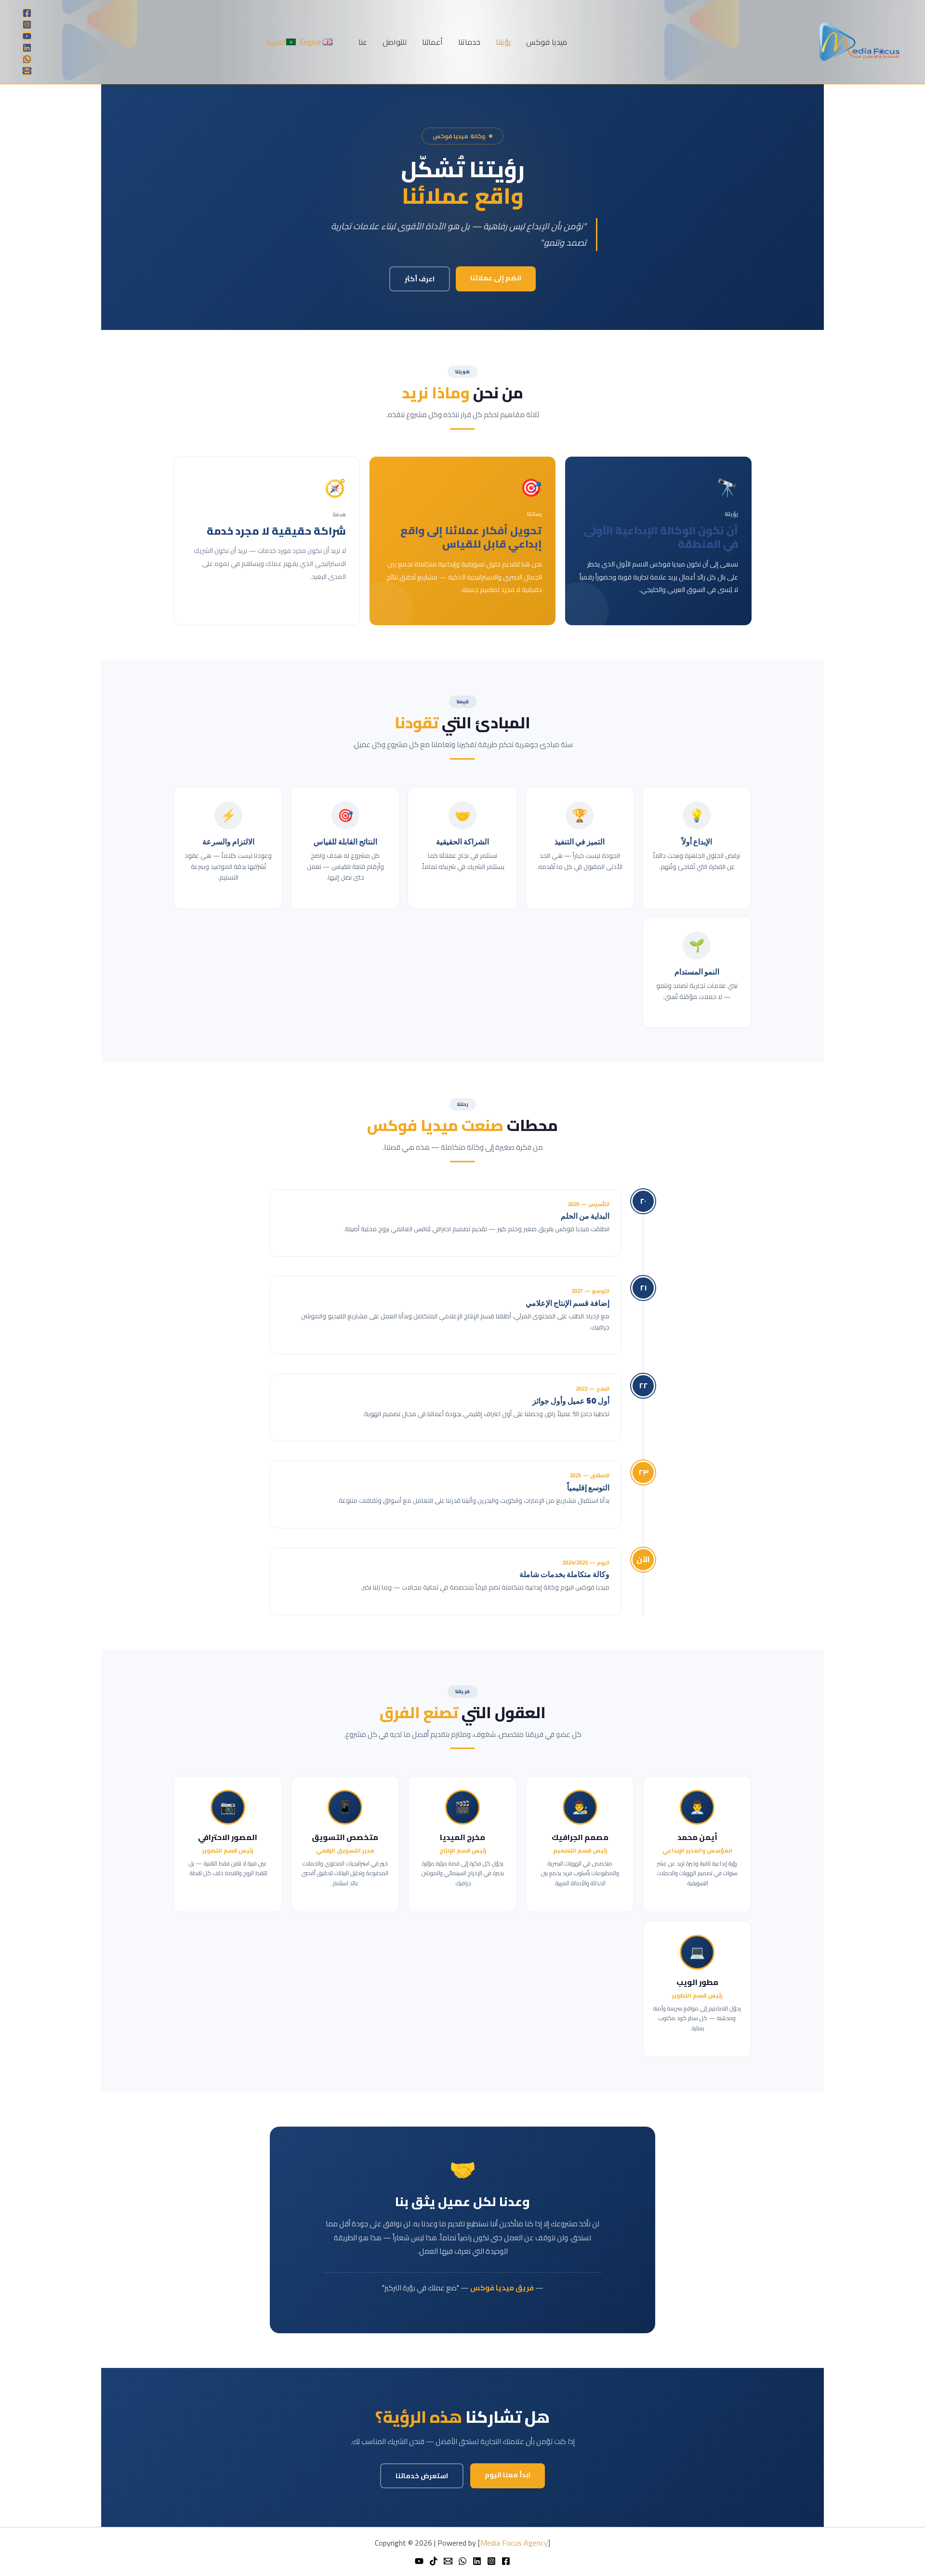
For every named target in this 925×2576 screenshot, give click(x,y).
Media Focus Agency (514, 2543)
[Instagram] (27, 25)
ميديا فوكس (547, 42)
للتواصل (395, 42)
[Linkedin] (27, 48)
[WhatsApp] (27, 59)
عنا (363, 42)
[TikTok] (434, 2561)
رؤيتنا (503, 42)
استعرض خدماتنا (422, 2476)
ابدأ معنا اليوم (508, 2475)
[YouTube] (27, 36)
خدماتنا (469, 42)
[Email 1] (27, 71)
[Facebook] (27, 13)
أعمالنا (432, 42)
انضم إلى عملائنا (496, 278)
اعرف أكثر (420, 279)
